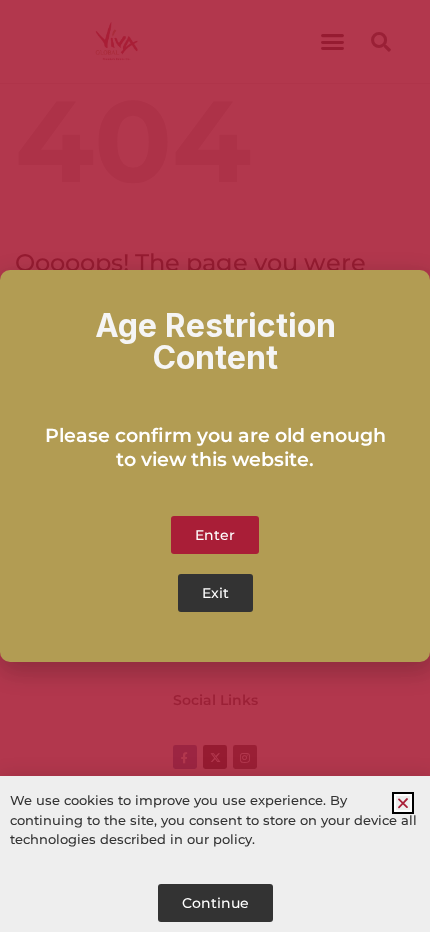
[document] (215, 466)
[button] (403, 803)
